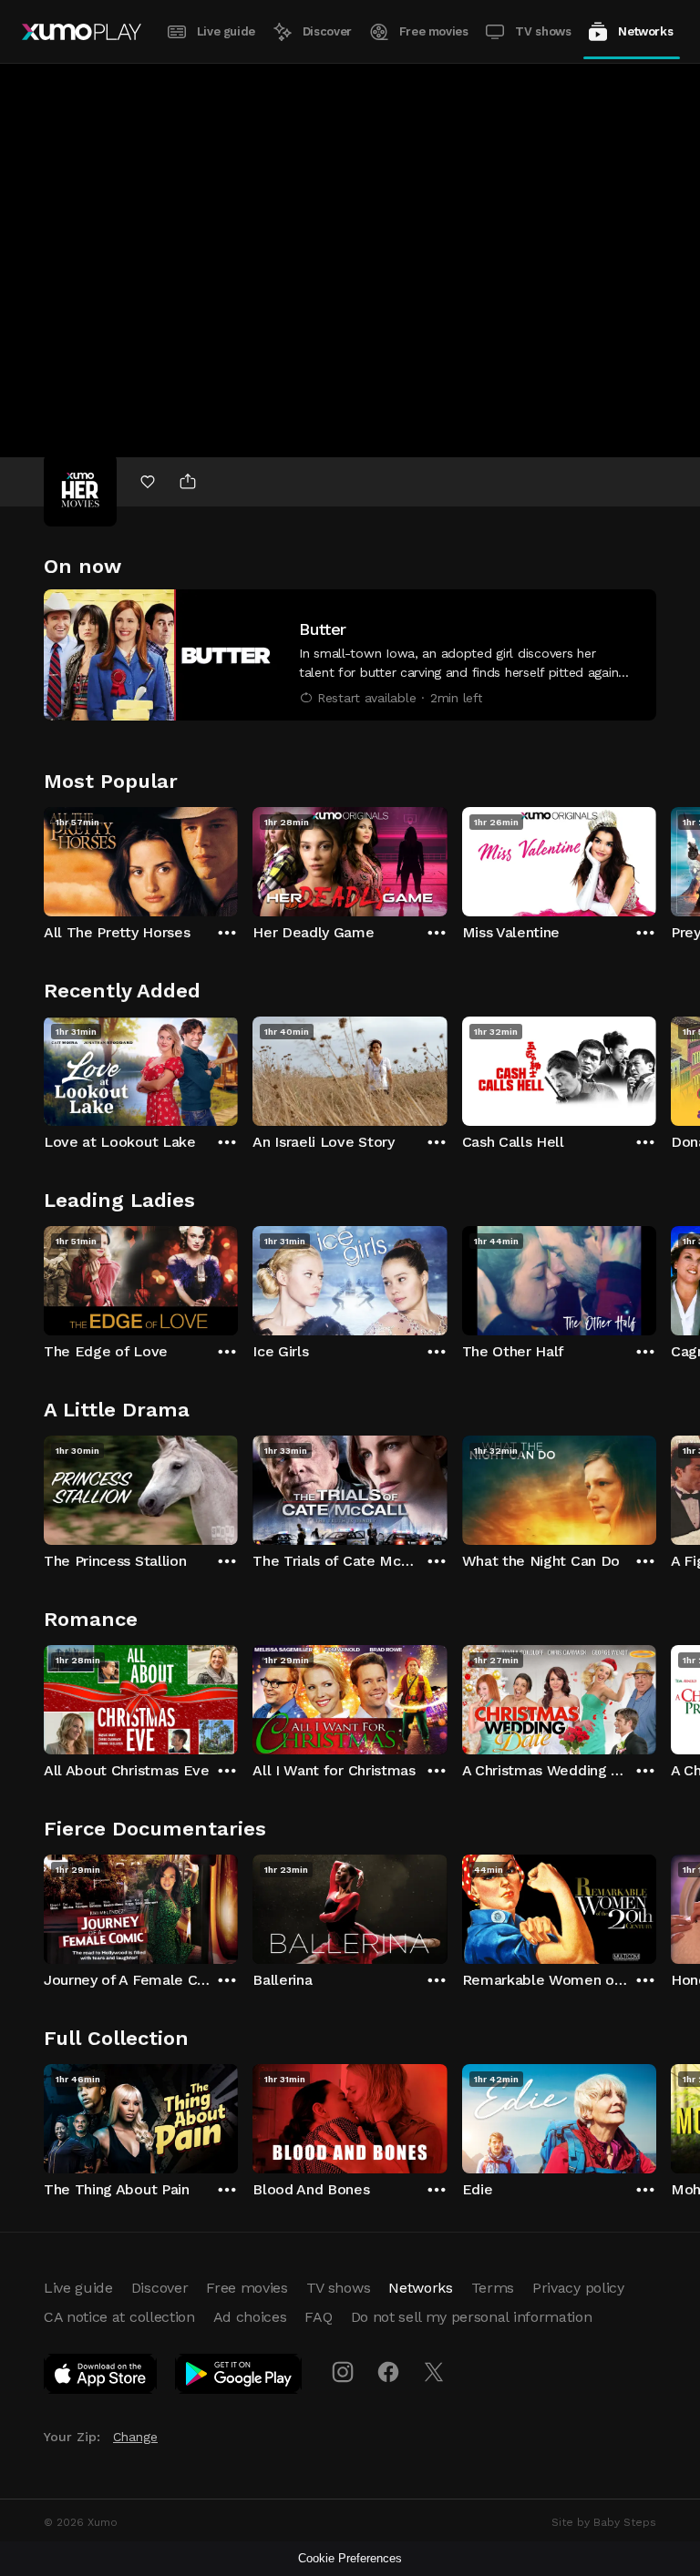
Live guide (226, 31)
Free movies (434, 31)
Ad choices (250, 2317)
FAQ (318, 2317)
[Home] (82, 32)
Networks (645, 31)
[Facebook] (388, 2372)
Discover (327, 31)
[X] (434, 2372)
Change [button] (135, 2437)
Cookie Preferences (350, 2558)
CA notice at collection (119, 2317)
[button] (350, 655)
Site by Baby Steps (604, 2522)
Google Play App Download (239, 2377)
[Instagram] (343, 2372)
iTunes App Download (101, 2377)
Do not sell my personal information (472, 2317)
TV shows (543, 31)
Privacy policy (578, 2288)
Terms (493, 2288)
